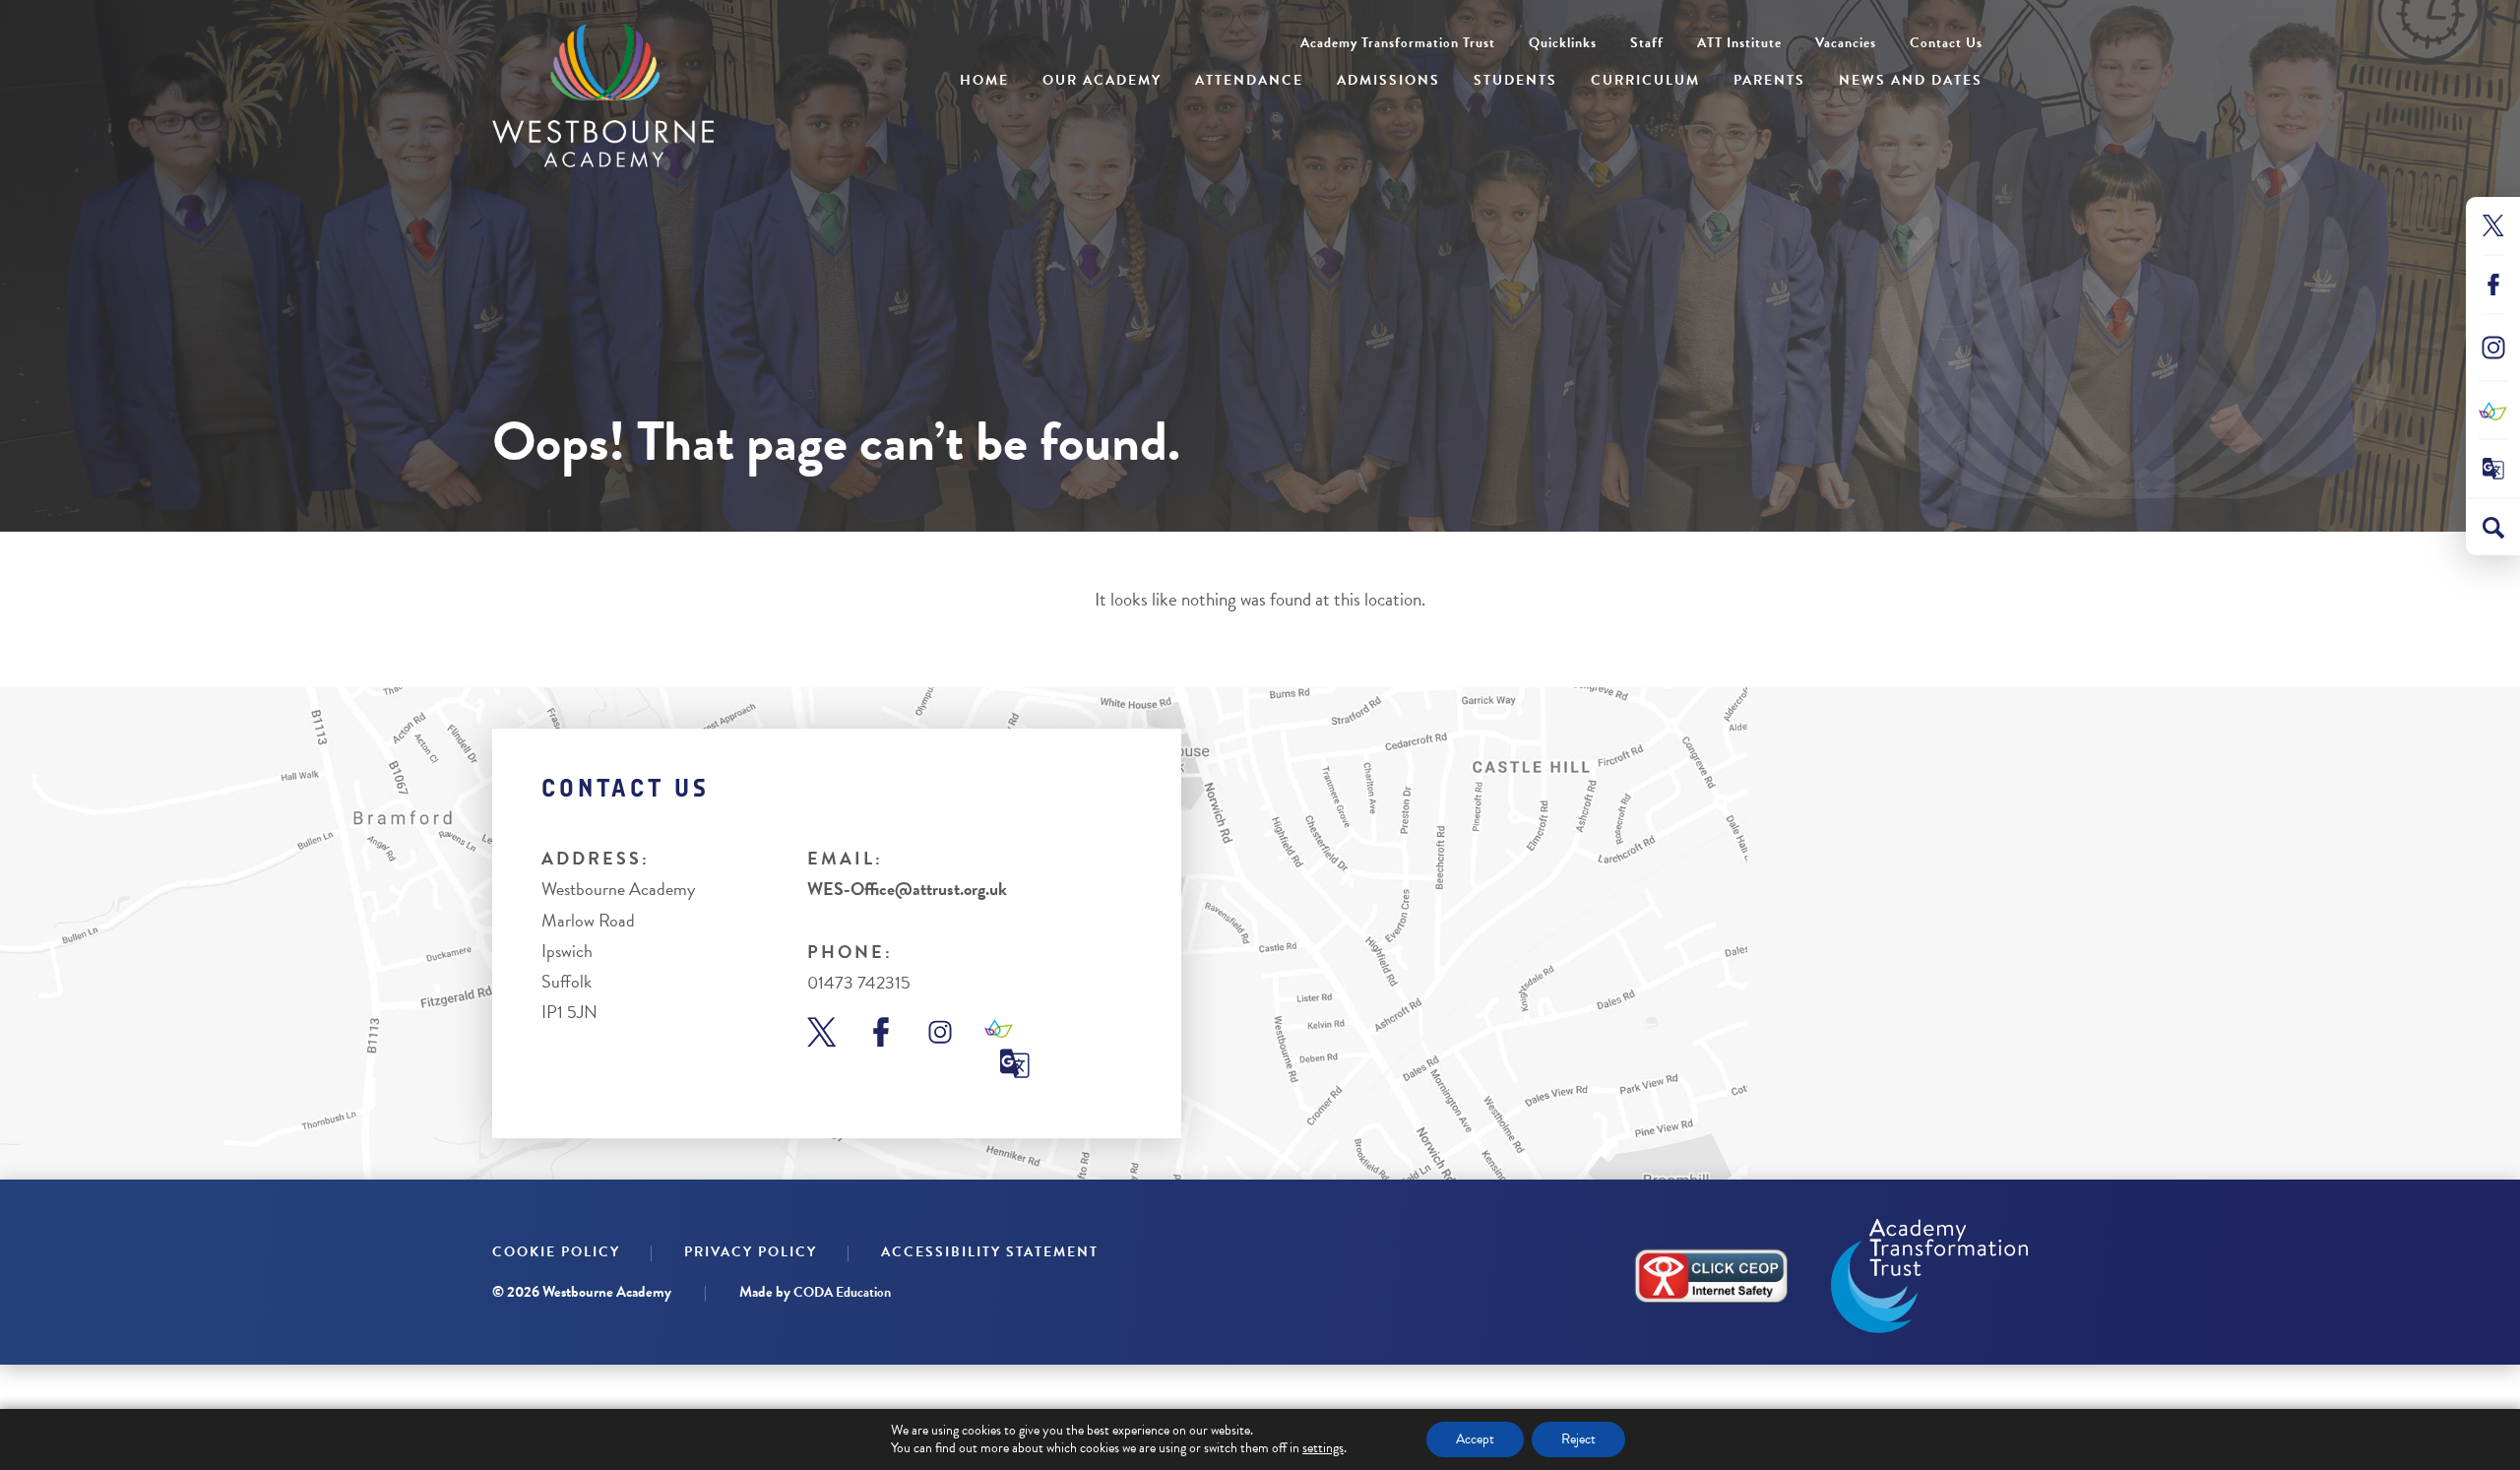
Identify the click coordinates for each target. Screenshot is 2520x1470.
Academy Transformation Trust (1398, 43)
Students (1515, 80)
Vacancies (1846, 43)
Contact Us (1946, 43)
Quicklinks (1563, 43)
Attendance (1249, 80)
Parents (1769, 80)
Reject (1578, 1439)
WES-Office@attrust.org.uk (907, 889)
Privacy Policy (751, 1252)
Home (984, 80)
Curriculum (1645, 80)
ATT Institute (1739, 43)
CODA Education (842, 1292)
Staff (1647, 43)
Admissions (1388, 80)
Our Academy (1102, 80)
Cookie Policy (556, 1252)
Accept (1475, 1439)
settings (1323, 1448)
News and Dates (1911, 80)
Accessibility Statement (990, 1252)
